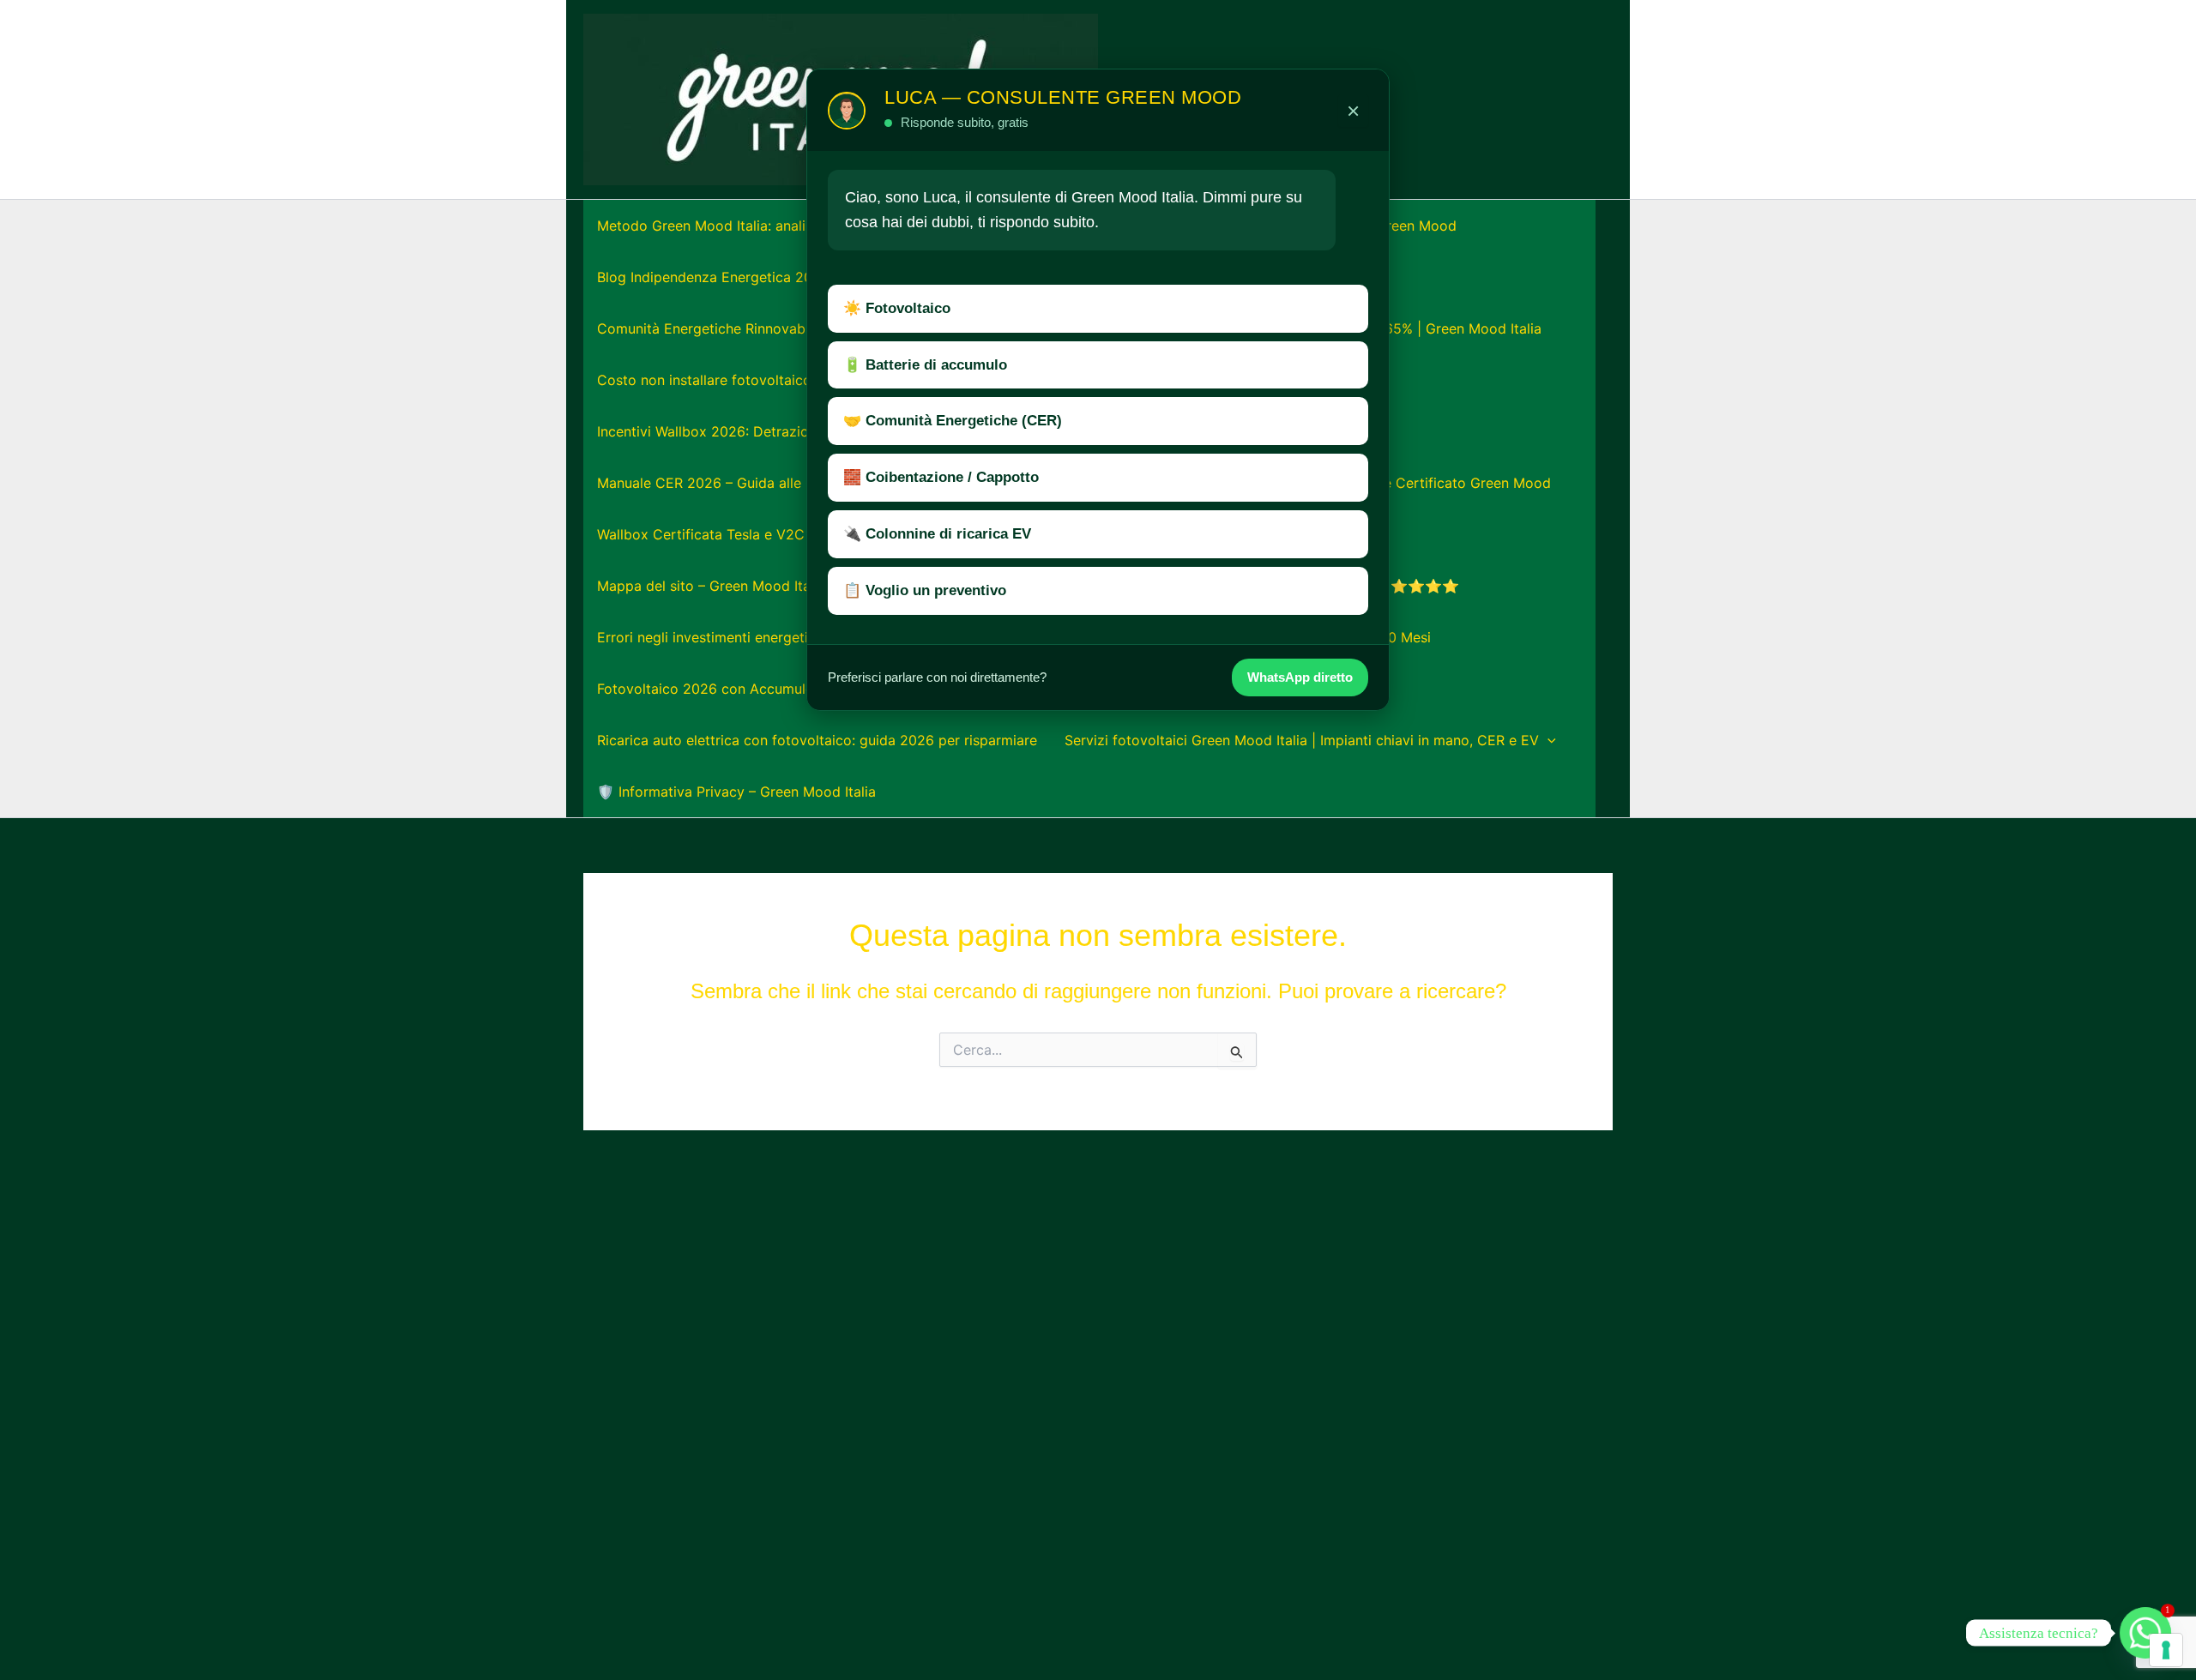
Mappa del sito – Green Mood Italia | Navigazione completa (790, 586)
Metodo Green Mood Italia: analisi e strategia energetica (780, 226)
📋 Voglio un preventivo (925, 590)
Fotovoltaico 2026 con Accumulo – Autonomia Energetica (785, 689)
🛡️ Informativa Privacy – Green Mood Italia (736, 792)
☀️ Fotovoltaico (897, 308)
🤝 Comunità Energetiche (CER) (953, 421)
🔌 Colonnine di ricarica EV (937, 534)
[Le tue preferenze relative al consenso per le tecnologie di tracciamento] (2166, 1650)
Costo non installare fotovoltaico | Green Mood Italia (769, 380)
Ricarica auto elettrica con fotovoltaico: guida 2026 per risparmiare (817, 740)
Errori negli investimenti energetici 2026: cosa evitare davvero (800, 637)
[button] (1547, 740)
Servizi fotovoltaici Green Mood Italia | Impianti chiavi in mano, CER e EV (1302, 740)
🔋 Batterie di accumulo (925, 365)
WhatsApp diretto (1300, 677)
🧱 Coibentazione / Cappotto (941, 477)
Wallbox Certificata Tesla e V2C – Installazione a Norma (779, 534)
